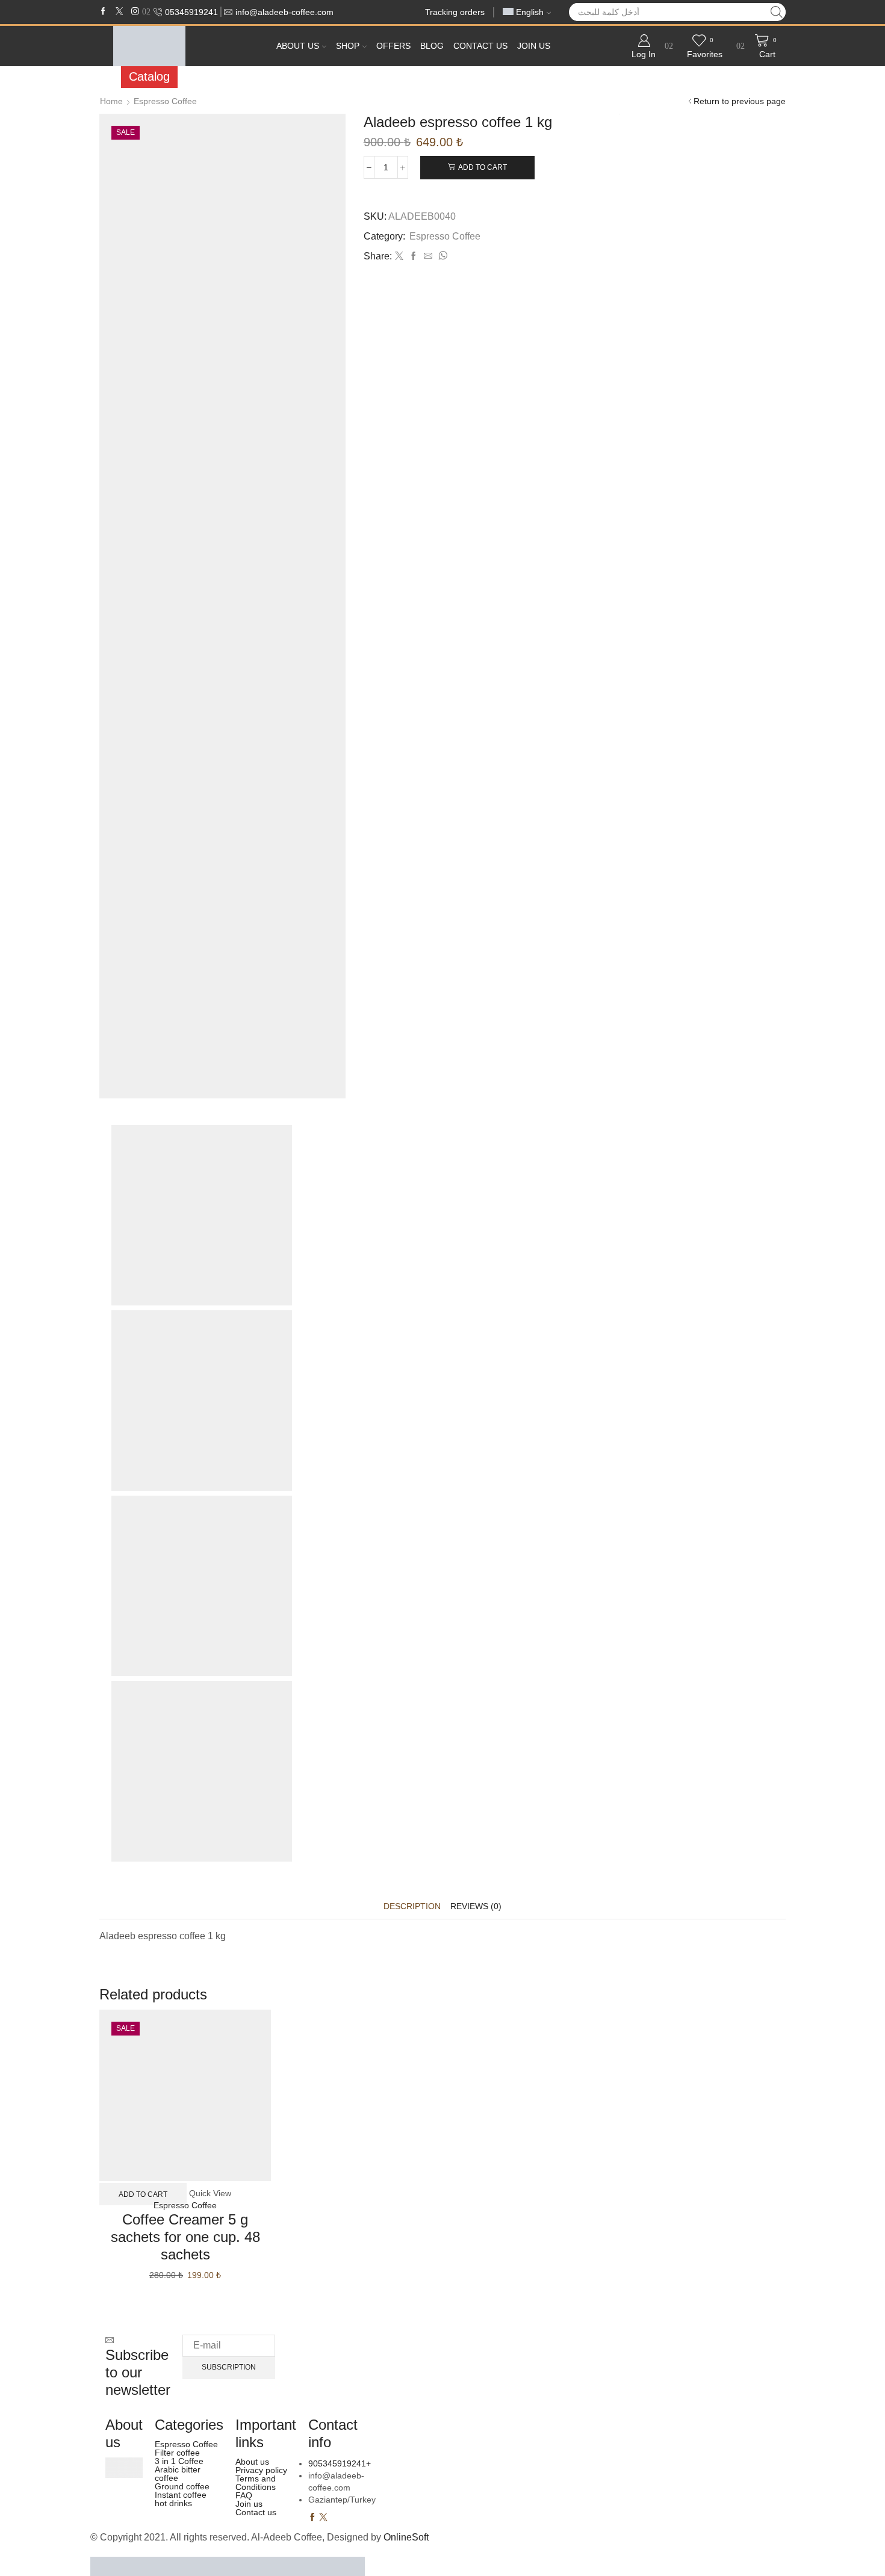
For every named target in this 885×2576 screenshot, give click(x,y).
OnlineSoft (406, 2537)
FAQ (244, 2495)
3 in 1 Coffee (179, 2461)
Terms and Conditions (256, 2483)
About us (298, 46)
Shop (348, 46)
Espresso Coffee (165, 101)
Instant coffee (181, 2495)
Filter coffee (177, 2453)
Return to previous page (740, 101)
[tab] (412, 1906)
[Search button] (777, 12)
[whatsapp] (441, 256)
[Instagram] (135, 12)
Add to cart (483, 167)
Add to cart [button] (143, 2194)
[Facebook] (103, 12)
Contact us (480, 46)
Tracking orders (455, 12)
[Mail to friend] (428, 256)
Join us (534, 46)
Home (111, 101)
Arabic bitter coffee (178, 2474)
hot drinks (173, 2503)
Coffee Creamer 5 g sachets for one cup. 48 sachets (185, 2237)
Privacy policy (261, 2470)
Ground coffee (182, 2486)
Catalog (149, 76)
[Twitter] (120, 12)
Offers (393, 46)
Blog (432, 46)
